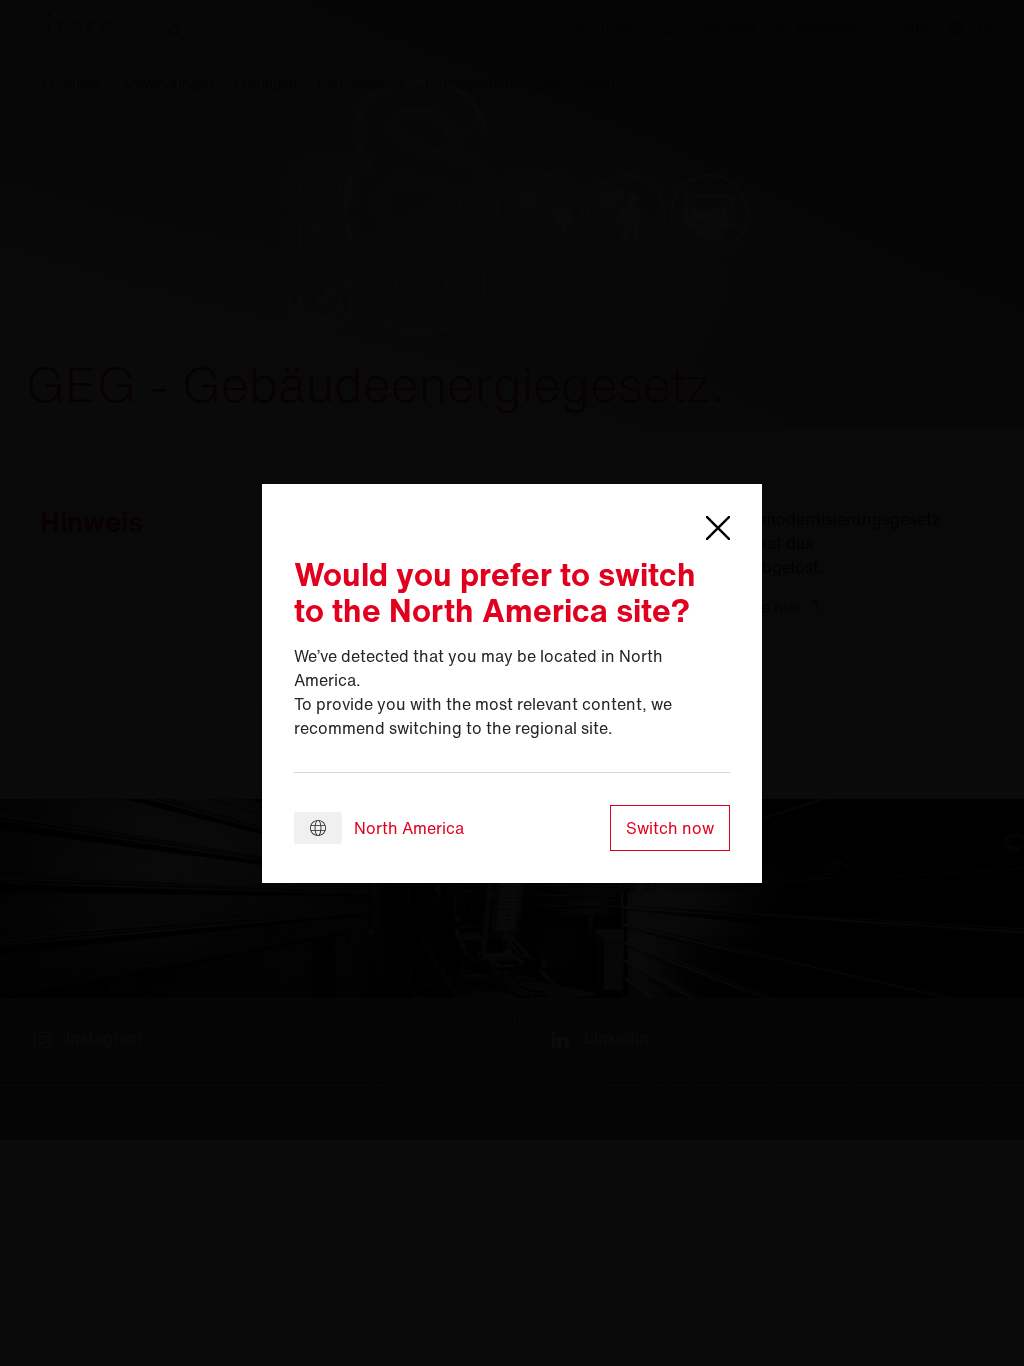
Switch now (670, 828)
